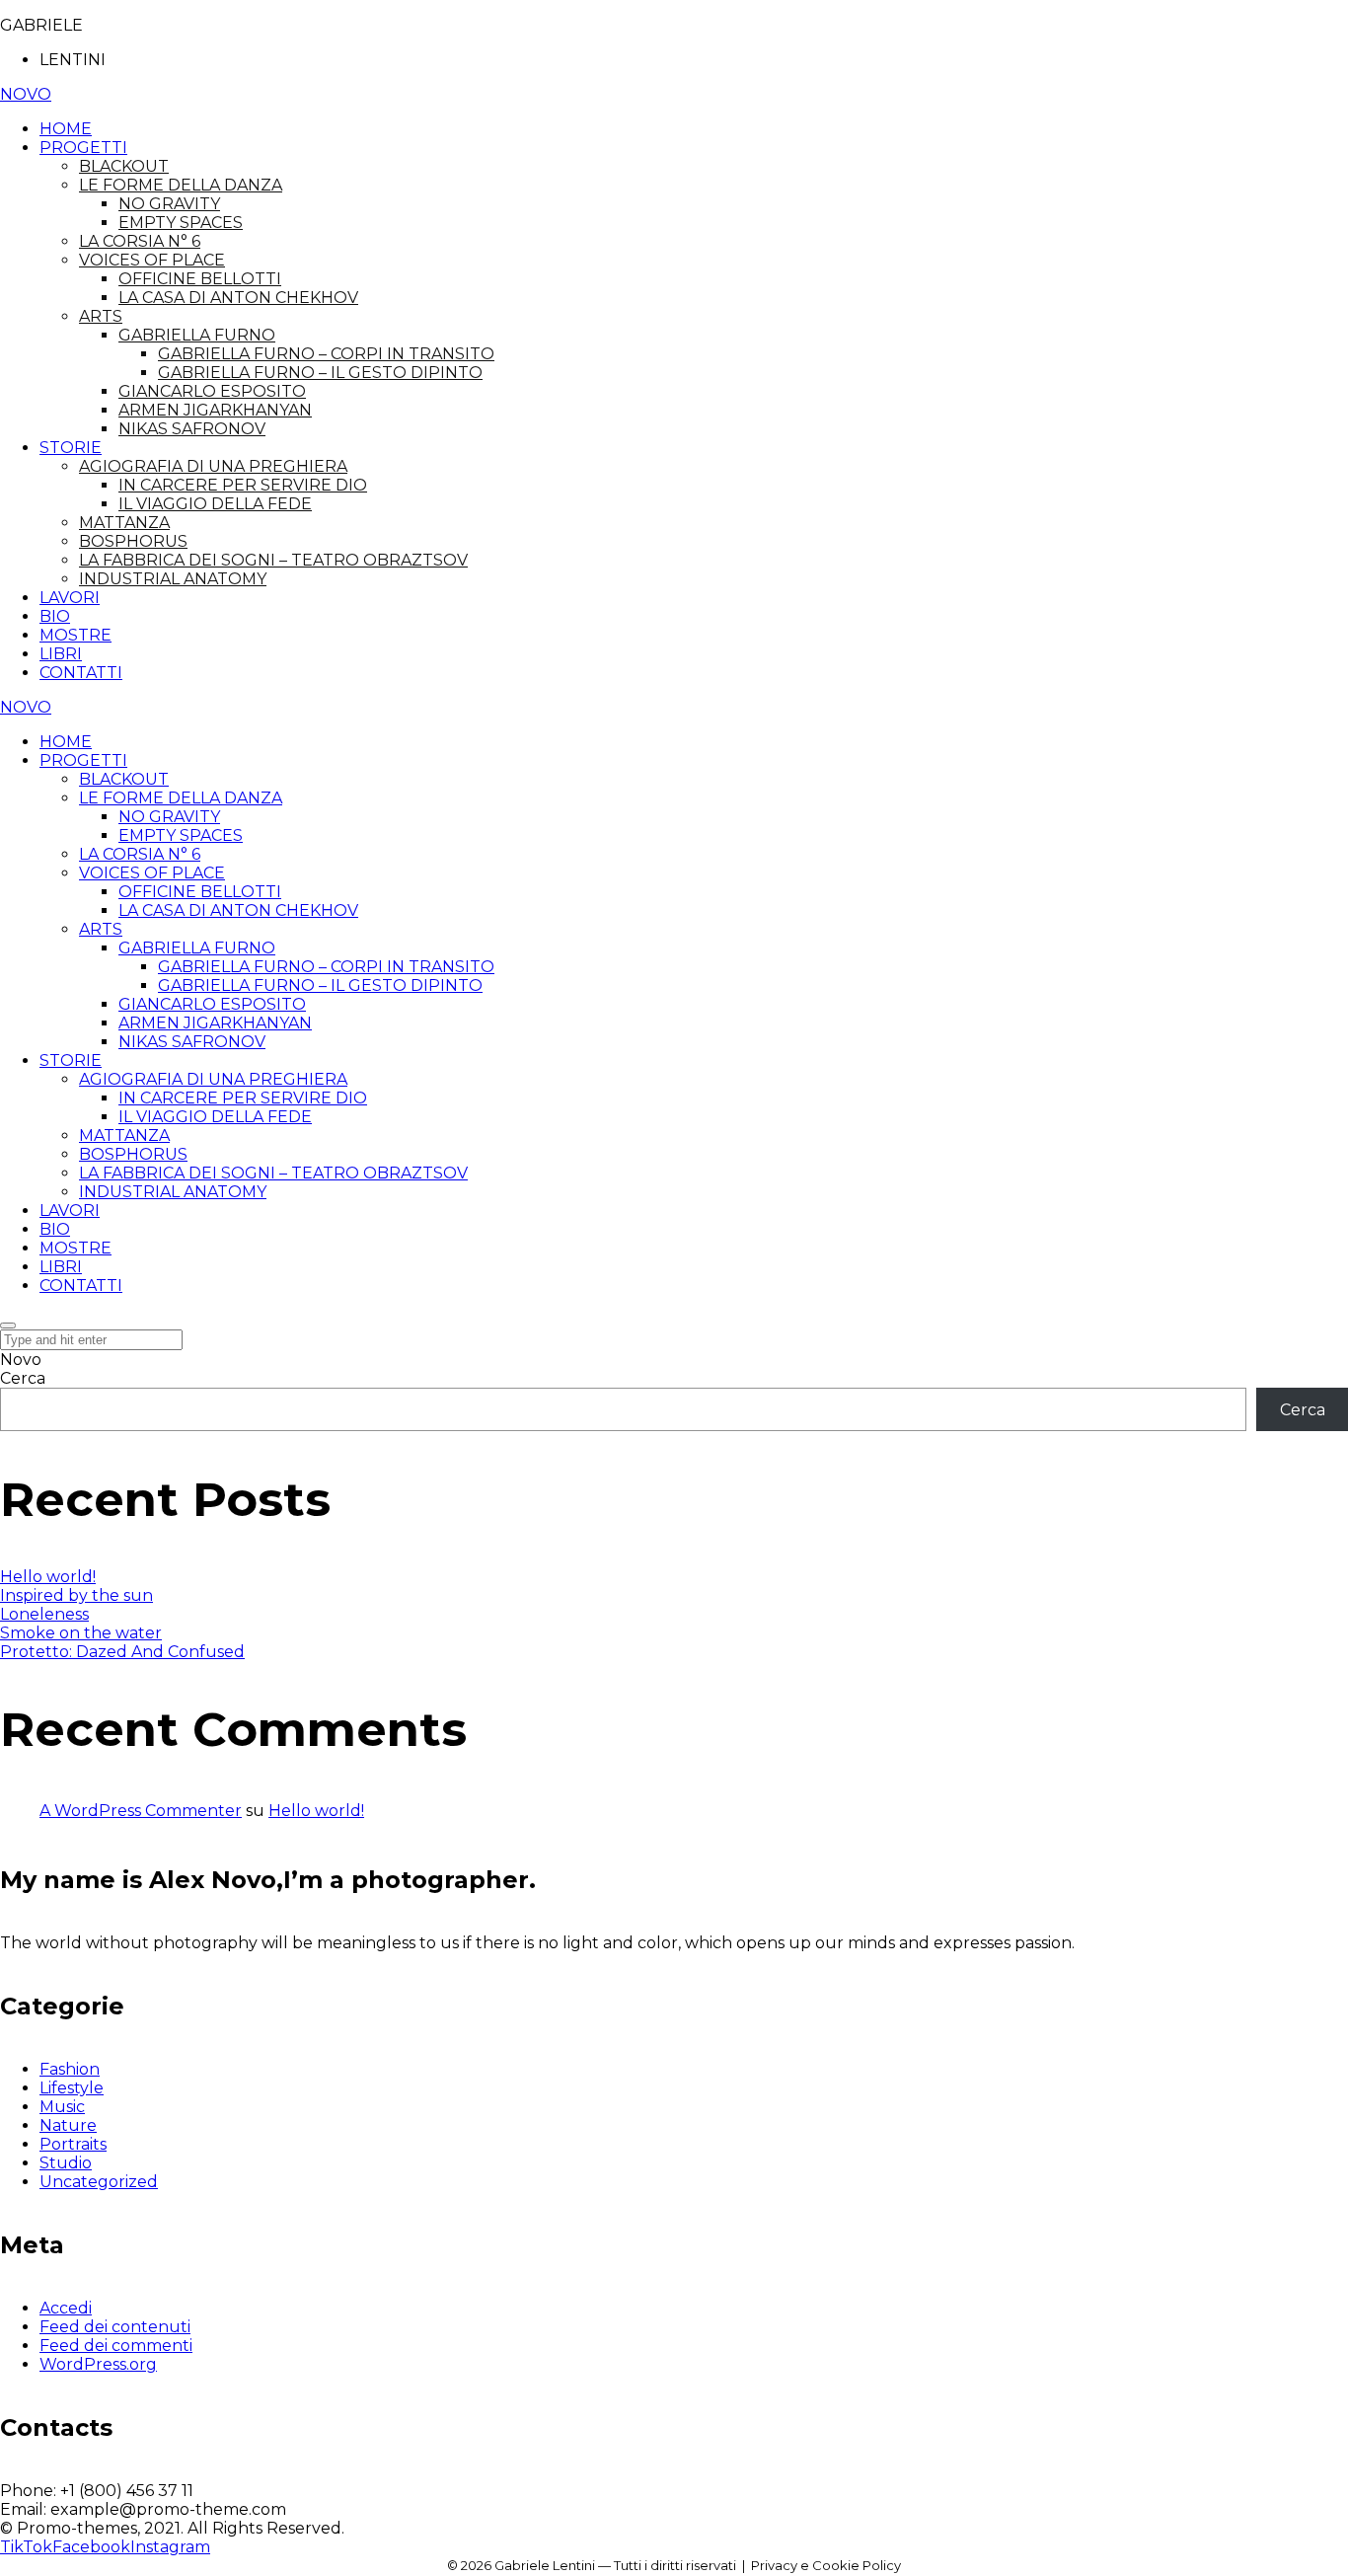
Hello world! (48, 1577)
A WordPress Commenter (141, 1811)
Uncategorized (99, 2182)
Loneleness (44, 1614)
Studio (66, 2163)
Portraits (73, 2144)
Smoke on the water (81, 1633)
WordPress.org (98, 2364)
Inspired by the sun (76, 1595)
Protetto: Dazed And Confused (122, 1652)
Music (62, 2107)
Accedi (66, 2308)
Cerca (23, 1378)
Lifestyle (72, 2088)
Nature (68, 2125)
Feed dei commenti (116, 2346)
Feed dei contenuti (115, 2327)
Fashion (70, 2069)
